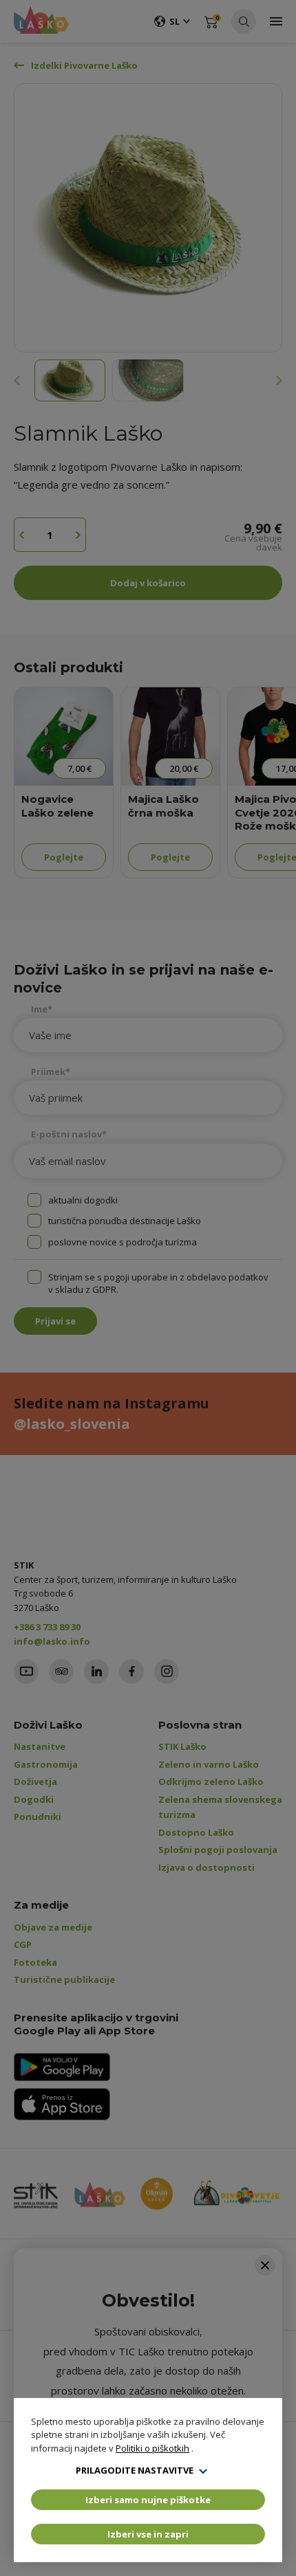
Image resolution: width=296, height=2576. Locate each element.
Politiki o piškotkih (152, 2448)
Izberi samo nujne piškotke (148, 2500)
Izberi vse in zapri (148, 2534)
